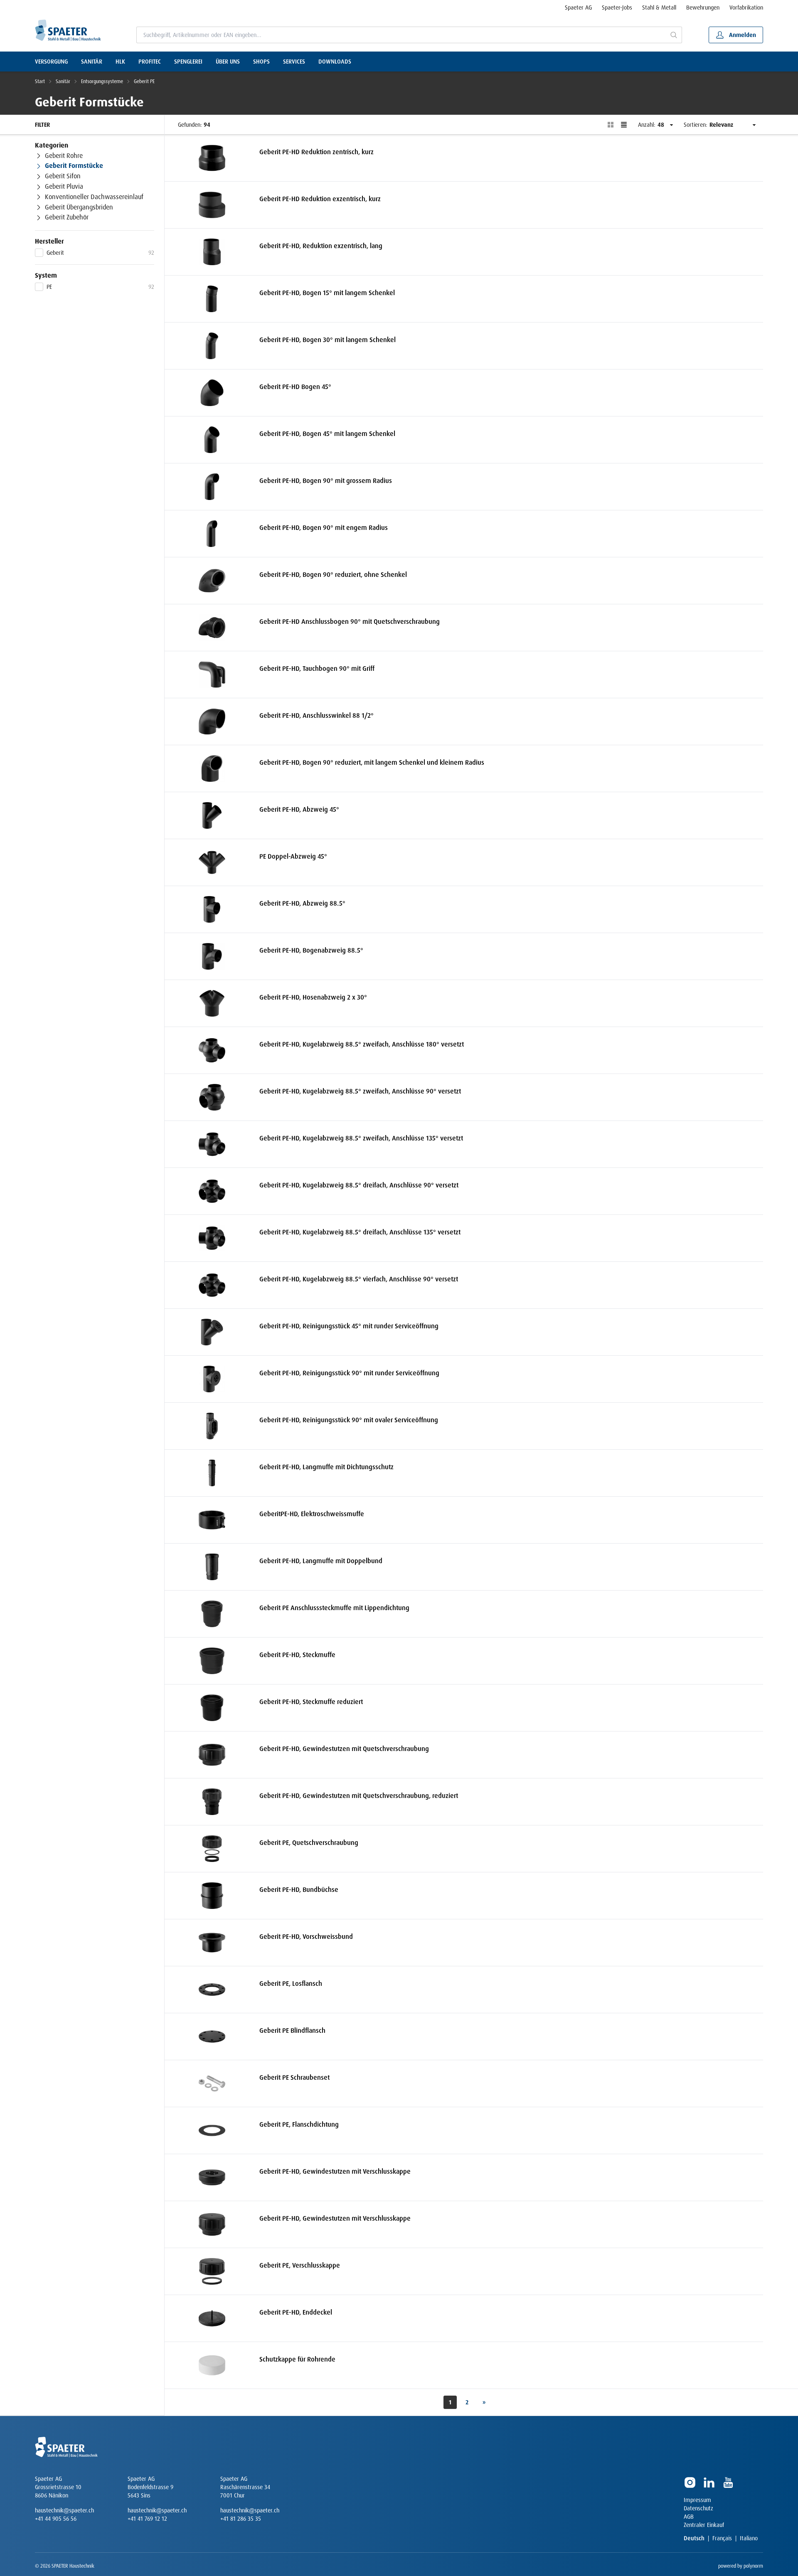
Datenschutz (698, 2508)
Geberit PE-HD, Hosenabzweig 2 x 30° (313, 997)
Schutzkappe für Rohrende (297, 2359)
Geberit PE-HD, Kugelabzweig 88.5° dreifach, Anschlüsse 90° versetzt (359, 1185)
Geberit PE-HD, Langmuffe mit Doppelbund (321, 1561)
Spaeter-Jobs (617, 7)
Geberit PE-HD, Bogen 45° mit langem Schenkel (327, 434)
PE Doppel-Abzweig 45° (293, 856)
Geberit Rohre (64, 156)
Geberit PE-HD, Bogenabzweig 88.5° (311, 950)
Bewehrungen (703, 7)
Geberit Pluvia (64, 187)
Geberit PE (144, 81)
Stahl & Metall (659, 7)
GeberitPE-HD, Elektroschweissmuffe (312, 1514)
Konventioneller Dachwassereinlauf (94, 197)
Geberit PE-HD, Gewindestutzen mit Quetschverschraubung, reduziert (359, 1796)
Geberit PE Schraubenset (294, 2077)
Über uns (228, 62)
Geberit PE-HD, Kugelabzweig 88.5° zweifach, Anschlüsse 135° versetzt (361, 1138)
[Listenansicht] (624, 125)
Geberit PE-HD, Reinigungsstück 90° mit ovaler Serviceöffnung (349, 1420)
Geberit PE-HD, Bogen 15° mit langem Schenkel (327, 293)
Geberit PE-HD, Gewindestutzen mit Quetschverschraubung (344, 1749)
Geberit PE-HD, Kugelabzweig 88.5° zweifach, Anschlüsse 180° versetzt (362, 1044)
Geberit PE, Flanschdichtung (299, 2124)
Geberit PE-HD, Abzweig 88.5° (302, 903)
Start (40, 81)
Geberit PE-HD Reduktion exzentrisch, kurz (320, 199)
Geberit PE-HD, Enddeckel (296, 2312)
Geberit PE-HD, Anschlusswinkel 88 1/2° (316, 715)
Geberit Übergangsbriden (79, 207)
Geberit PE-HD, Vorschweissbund (306, 1937)
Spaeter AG (578, 7)
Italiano (749, 2538)
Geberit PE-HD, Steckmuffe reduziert (311, 1702)
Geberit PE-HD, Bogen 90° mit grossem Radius (326, 481)
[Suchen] (674, 35)
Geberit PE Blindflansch (292, 2031)
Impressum (697, 2500)
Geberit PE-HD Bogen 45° (295, 387)
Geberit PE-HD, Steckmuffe (297, 1655)
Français (722, 2538)
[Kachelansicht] (611, 125)
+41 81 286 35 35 (241, 2519)
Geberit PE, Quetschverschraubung (309, 1843)
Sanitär (92, 62)
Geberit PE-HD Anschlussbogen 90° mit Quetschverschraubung (350, 622)
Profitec (150, 62)
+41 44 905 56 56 (56, 2519)
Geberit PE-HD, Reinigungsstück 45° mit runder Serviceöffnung (349, 1326)
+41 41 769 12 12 (147, 2519)
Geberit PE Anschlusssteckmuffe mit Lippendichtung (334, 1608)
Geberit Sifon (63, 177)
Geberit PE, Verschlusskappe (300, 2265)
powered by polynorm (741, 2566)
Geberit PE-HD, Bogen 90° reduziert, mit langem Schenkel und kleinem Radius (372, 762)
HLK (120, 62)
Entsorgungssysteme (102, 81)
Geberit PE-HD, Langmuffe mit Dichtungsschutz (326, 1467)
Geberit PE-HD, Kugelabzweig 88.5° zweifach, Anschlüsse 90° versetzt (360, 1091)
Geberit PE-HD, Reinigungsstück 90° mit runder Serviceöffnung (349, 1373)
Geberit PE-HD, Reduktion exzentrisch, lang (321, 246)
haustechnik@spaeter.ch (64, 2510)
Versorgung (51, 62)
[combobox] (401, 35)
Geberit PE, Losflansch (291, 1984)
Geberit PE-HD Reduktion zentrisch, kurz (316, 152)
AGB (689, 2517)
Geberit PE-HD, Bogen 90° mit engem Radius (324, 528)
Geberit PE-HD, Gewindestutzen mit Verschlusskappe (335, 2171)
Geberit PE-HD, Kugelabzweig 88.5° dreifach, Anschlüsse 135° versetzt (360, 1232)
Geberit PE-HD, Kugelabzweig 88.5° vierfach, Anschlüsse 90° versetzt (359, 1279)
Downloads (335, 62)
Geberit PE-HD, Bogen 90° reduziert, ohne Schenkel (333, 575)
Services (294, 62)
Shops (261, 62)
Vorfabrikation (746, 7)
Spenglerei (188, 62)
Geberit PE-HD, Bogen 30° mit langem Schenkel (328, 340)
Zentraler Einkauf (704, 2525)
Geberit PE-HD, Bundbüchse (299, 1890)
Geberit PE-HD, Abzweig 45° (299, 809)
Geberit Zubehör (67, 218)
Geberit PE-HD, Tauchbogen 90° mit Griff (317, 669)
